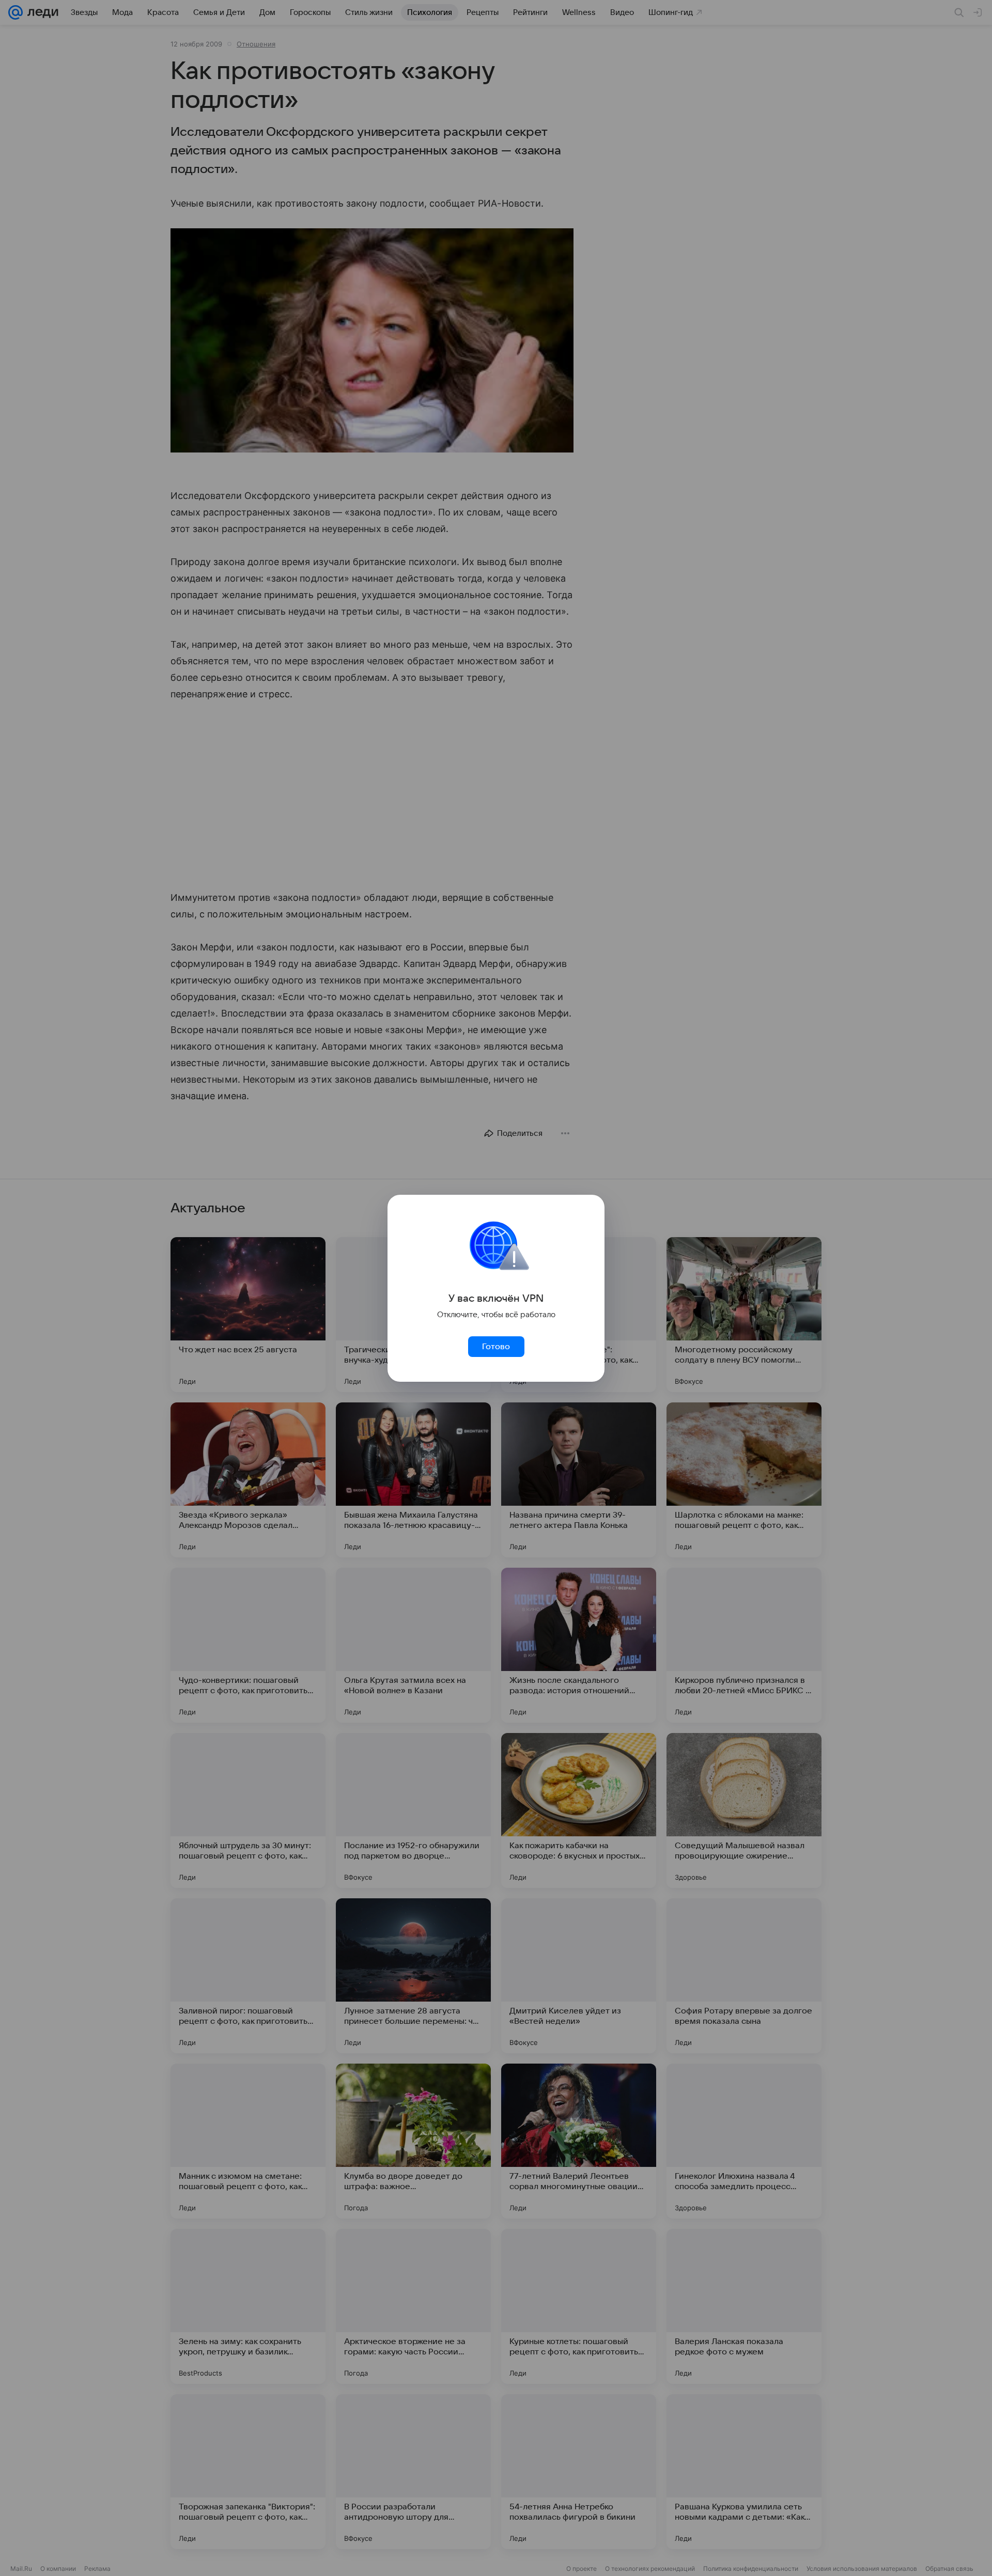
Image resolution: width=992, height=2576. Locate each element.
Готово (496, 1347)
